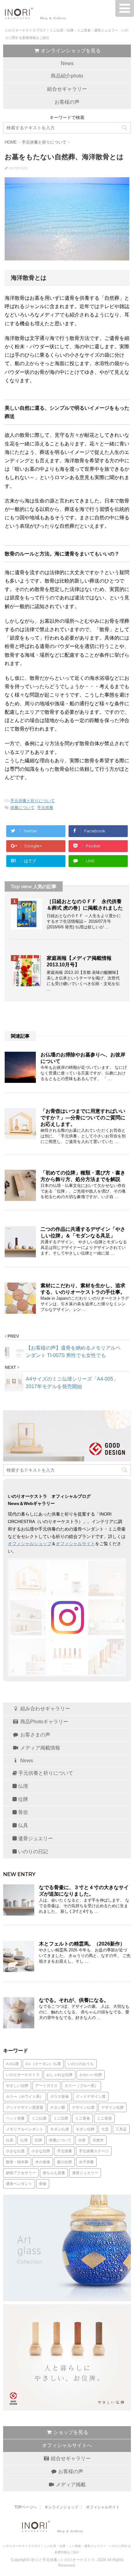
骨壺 (22, 1812)
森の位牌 (65, 2162)
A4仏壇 (12, 2064)
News (67, 63)
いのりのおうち (81, 2064)
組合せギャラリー (67, 89)
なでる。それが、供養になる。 (74, 2000)
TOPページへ (26, 2507)
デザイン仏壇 (83, 2107)
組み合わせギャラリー (45, 1709)
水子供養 (86, 2162)
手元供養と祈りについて (33, 801)
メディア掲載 (70, 2485)
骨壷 (43, 2184)
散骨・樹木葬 (17, 2162)
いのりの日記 (32, 1852)
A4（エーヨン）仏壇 (43, 2064)
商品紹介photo (67, 76)
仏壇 (22, 1786)
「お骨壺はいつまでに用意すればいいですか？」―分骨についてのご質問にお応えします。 (83, 1118)
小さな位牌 (41, 2151)
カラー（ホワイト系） (25, 2096)
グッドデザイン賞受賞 (25, 2107)
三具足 (121, 2129)
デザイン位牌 (112, 2107)
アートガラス (46, 2086)
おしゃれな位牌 (60, 2075)
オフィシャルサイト (75, 1544)
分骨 (82, 2140)
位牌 (22, 1799)
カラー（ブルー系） (81, 2086)
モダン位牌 (85, 2129)
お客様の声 (67, 102)
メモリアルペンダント (25, 2129)
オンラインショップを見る (70, 51)
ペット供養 (15, 2118)
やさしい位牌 (17, 2086)
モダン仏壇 (60, 2129)
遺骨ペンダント (19, 2184)
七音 (105, 2129)
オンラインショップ (61, 2507)
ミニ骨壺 (104, 2118)
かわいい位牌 (91, 2075)
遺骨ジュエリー (35, 1838)
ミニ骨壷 (83, 2118)
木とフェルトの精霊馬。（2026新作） (82, 1944)
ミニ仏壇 (39, 2118)
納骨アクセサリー (21, 2173)
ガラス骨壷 (60, 2096)
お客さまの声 (35, 1735)
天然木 (98, 2140)
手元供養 (45, 808)
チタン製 (58, 2107)
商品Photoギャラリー (44, 1722)
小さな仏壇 (15, 2151)
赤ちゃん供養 (54, 2173)
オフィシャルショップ (30, 1544)
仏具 (22, 1825)
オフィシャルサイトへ (67, 2445)
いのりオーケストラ (23, 2075)
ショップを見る (70, 2432)
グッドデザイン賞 (91, 2096)
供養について (22, 808)
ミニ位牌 (61, 2118)
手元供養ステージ (94, 2151)
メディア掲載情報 (40, 1748)
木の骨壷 (43, 2162)
